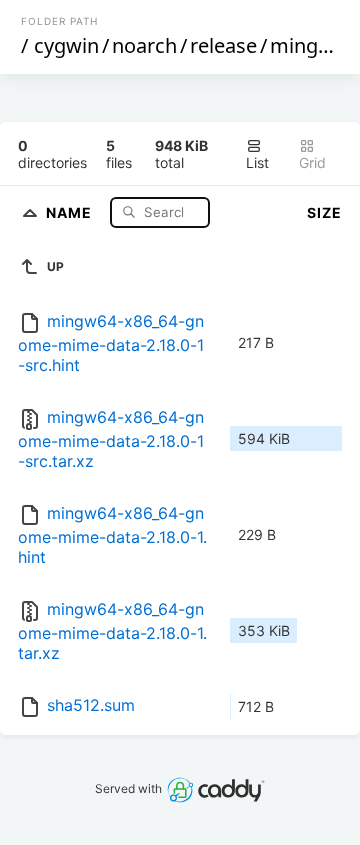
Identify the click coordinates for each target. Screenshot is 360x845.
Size (324, 212)
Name (71, 211)
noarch (144, 45)
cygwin (66, 45)
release (223, 45)
